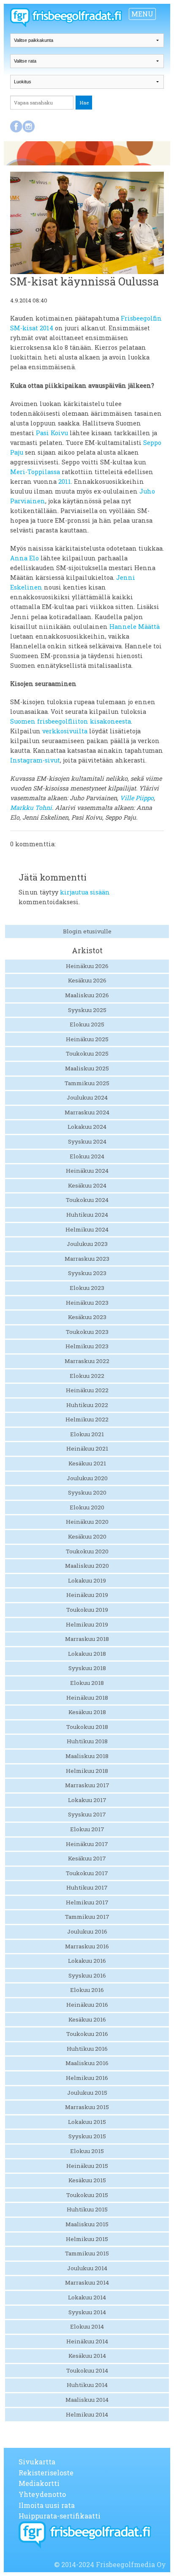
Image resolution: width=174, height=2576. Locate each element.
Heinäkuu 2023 (87, 1303)
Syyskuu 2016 (87, 1975)
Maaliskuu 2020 (87, 1566)
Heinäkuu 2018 (87, 1698)
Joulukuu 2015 (87, 2093)
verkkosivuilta (65, 731)
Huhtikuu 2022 (87, 1405)
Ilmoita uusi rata (47, 2505)
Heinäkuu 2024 (87, 1171)
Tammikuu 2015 (87, 2253)
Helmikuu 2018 (87, 1771)
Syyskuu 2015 (87, 2136)
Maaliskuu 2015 (87, 2224)
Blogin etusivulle (87, 931)
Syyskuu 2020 (87, 1492)
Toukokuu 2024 (87, 1200)
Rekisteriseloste (46, 2473)
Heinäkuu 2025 (87, 1039)
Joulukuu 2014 (87, 2268)
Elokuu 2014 (87, 2326)
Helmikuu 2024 (87, 1229)
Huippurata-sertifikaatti (60, 2516)
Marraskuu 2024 (87, 1112)
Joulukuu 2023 (87, 1244)
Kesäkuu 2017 (87, 1858)
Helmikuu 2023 (87, 1346)
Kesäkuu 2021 (87, 1463)
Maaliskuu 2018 (87, 1756)
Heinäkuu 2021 (87, 1448)
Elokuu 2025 (87, 1024)
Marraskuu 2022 (87, 1361)
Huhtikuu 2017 (87, 1887)
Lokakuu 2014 (87, 2297)
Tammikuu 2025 (87, 1083)
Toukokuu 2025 (87, 1053)
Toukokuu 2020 (87, 1551)
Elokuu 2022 (87, 1376)
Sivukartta (37, 2462)
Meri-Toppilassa (35, 472)
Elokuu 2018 (87, 1683)
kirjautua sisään (85, 892)
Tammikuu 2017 (87, 1917)
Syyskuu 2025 (87, 1010)
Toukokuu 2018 (87, 1727)
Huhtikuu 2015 (87, 2209)
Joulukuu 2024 (87, 1097)
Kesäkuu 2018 (87, 1712)
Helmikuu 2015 (87, 2239)
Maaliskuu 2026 (87, 995)
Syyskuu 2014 (87, 2312)
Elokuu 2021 (87, 1434)
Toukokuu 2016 (87, 2034)
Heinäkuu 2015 (87, 2166)
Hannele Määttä (135, 627)
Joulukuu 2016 (87, 1931)
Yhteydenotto (42, 2494)
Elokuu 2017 (87, 1829)
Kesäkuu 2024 (87, 1185)
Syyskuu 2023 (87, 1273)
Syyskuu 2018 (87, 1668)
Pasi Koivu (52, 433)
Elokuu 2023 (87, 1288)
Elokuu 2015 (87, 2151)
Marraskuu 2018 (87, 1639)
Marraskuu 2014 (87, 2282)
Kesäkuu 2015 (87, 2180)
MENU (142, 14)
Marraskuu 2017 (87, 1785)
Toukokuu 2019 (87, 1610)
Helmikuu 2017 (87, 1902)
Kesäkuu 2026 (87, 980)
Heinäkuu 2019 (87, 1595)
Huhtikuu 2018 (87, 1741)
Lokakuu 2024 (87, 1127)
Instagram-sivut (35, 760)
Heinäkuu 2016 (87, 2005)
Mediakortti (39, 2483)
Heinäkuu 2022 (87, 1390)
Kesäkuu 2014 (87, 2356)
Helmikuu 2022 (87, 1419)
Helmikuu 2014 (87, 2414)
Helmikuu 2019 (87, 1624)
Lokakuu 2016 (87, 1961)
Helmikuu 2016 (87, 2078)
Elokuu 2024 (87, 1156)
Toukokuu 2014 (87, 2370)
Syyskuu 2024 (87, 1141)
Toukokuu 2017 (87, 1873)
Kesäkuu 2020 (87, 1536)
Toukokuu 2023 (87, 1332)
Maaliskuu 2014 (87, 2400)
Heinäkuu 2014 (87, 2341)
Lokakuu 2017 (87, 1800)
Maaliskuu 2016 (87, 2063)
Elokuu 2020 (87, 1507)
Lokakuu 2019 (87, 1580)
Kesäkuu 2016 (87, 2019)
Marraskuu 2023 (87, 1259)
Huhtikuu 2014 (87, 2385)
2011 (65, 481)
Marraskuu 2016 (87, 1946)
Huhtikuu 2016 (87, 2049)
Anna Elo (24, 558)
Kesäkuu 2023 (87, 1317)
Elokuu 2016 (87, 1990)
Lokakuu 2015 (87, 2122)
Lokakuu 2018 (87, 1654)
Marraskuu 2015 (87, 2107)
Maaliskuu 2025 (87, 1068)
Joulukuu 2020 (87, 1478)
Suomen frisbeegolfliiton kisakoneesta (71, 721)
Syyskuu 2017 (87, 1814)
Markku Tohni (31, 808)
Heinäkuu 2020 (87, 1522)
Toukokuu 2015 (87, 2195)
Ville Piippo (137, 798)
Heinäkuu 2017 (87, 1844)
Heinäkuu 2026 (87, 966)
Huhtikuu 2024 (87, 1215)
